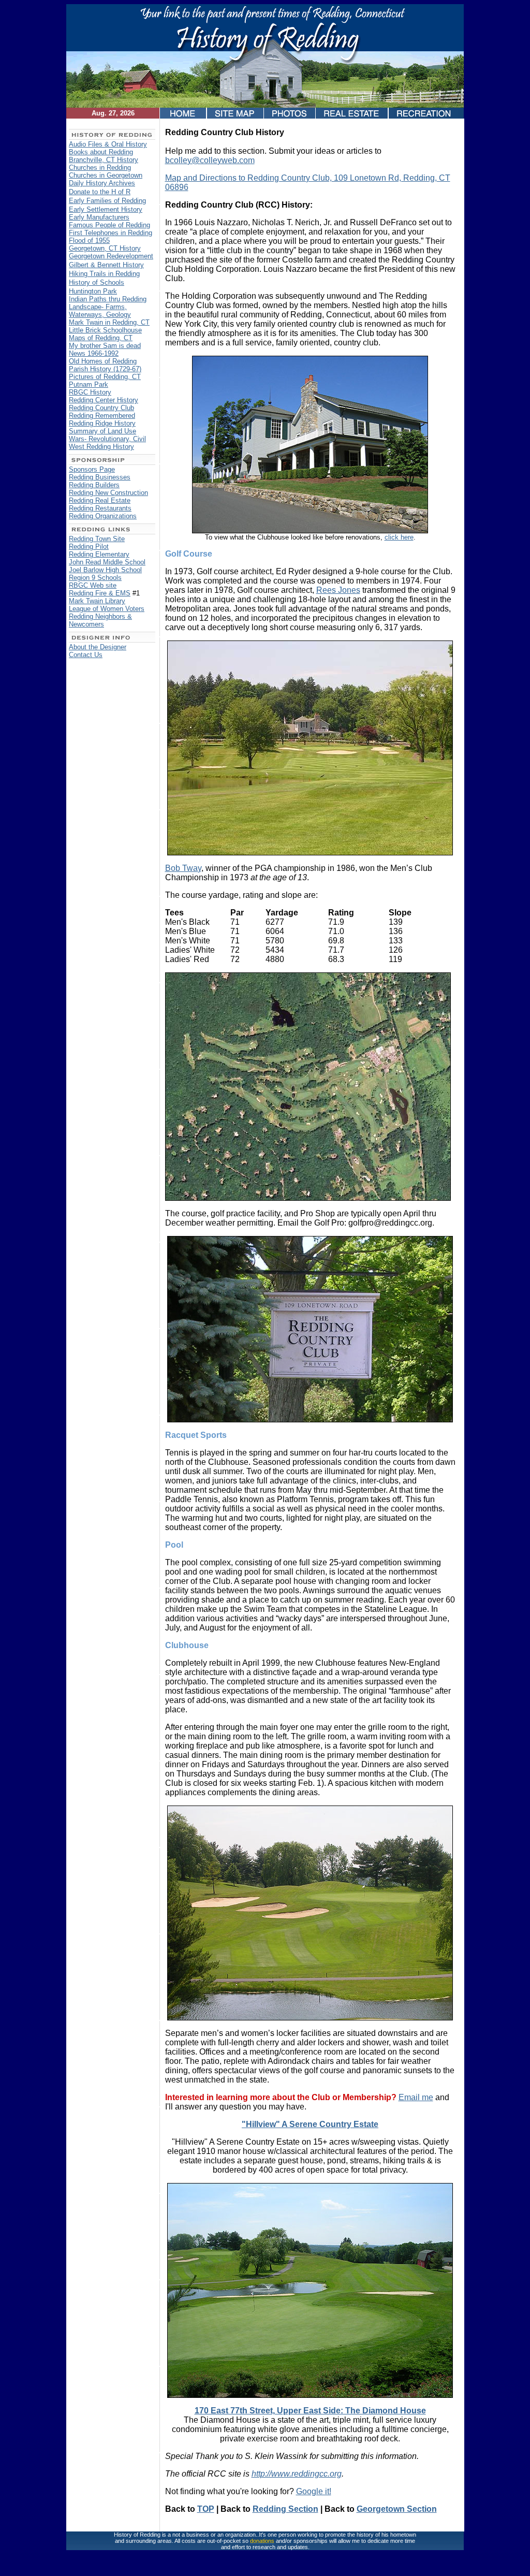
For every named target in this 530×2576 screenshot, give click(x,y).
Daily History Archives (102, 183)
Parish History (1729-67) (105, 369)
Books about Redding (101, 152)
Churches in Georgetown (106, 175)
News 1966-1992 (94, 353)
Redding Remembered (102, 416)
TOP (206, 2509)
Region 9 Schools (95, 578)
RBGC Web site (93, 585)
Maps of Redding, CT (101, 338)
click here (399, 537)
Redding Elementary (99, 554)
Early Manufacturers (99, 217)
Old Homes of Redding (103, 361)
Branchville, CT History (104, 160)
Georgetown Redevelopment (111, 256)
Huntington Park (93, 291)
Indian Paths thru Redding (108, 299)
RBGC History (90, 392)
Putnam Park (89, 384)
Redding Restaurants (100, 508)
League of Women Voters (107, 609)
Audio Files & (90, 144)
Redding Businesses (100, 477)
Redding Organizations (103, 516)
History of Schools (97, 282)
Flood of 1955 (89, 241)
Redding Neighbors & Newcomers (100, 620)
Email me (416, 2097)
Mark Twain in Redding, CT (109, 322)
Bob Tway (183, 868)
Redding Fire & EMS (100, 593)
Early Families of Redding (107, 201)
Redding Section (285, 2509)
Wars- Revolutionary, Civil (107, 439)
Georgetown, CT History (105, 248)
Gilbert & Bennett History (106, 265)
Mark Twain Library (97, 601)
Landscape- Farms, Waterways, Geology (100, 311)
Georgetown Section (397, 2509)
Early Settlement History (106, 209)
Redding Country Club (101, 408)
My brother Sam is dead (105, 346)
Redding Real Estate (100, 500)
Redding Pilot (89, 547)
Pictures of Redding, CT (105, 377)
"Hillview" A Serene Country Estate (310, 2124)
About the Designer (98, 647)
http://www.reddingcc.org (297, 2474)
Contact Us (86, 655)
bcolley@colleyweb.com (210, 160)
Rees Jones (338, 590)
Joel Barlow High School (105, 570)
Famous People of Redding (109, 225)
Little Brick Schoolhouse (105, 330)
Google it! (314, 2491)
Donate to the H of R (100, 192)
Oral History (129, 144)
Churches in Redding (100, 168)
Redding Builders (94, 485)
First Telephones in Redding (111, 233)
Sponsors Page (92, 469)
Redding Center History (104, 400)
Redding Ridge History (102, 423)
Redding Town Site (97, 539)
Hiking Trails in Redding (104, 274)
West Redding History (101, 447)
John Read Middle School (107, 562)
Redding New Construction (108, 493)
